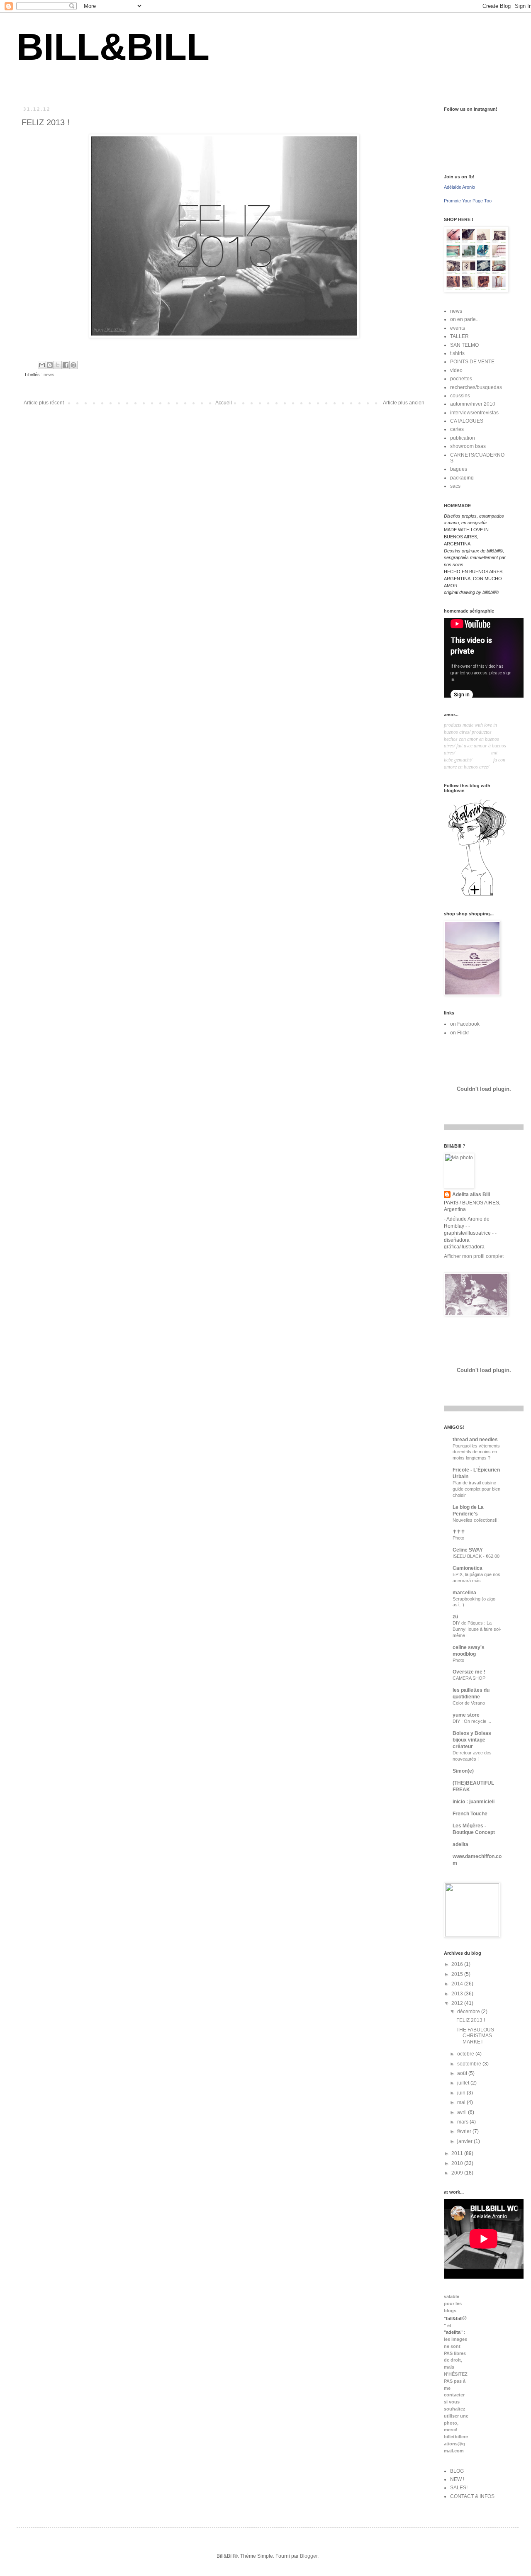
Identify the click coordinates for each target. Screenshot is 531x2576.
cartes (457, 429)
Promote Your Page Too (468, 201)
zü (455, 1617)
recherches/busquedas (476, 387)
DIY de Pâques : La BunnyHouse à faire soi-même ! (477, 1629)
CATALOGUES (467, 421)
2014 (458, 1984)
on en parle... (465, 319)
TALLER (459, 336)
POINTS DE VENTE (472, 362)
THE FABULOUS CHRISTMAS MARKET (475, 2036)
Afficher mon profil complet (474, 1256)
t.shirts (457, 353)
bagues (459, 469)
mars (463, 2122)
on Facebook (465, 1024)
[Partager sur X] (58, 365)
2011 (458, 2153)
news (49, 375)
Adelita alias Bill (471, 1194)
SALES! (459, 2488)
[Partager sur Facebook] (66, 365)
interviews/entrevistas (474, 413)
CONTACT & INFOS (472, 2496)
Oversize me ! (469, 1672)
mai (462, 2102)
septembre (470, 2064)
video (456, 370)
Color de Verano (469, 1703)
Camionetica (468, 1568)
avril (463, 2112)
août (463, 2073)
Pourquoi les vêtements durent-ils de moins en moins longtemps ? (476, 1452)
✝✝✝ (459, 1532)
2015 (458, 1974)
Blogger (309, 2556)
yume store (466, 1715)
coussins (460, 396)
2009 (458, 2173)
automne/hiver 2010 (473, 404)
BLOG (457, 2471)
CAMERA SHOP (469, 1678)
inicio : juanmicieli (474, 1802)
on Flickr (460, 1033)
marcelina (464, 1593)
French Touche (470, 1814)
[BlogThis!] (50, 365)
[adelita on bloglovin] (477, 895)
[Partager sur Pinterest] (73, 365)
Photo (458, 1538)
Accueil (224, 403)
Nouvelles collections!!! (476, 1520)
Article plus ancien (404, 403)
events (458, 328)
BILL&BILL (113, 47)
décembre (469, 2012)
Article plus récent (44, 403)
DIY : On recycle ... (472, 1721)
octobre (466, 2054)
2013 (458, 1994)
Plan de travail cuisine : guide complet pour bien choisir (476, 1489)
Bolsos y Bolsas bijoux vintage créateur (472, 1740)
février (465, 2131)
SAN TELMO (464, 345)
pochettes (461, 379)
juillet (464, 2083)
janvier (465, 2141)
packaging (462, 478)
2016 (458, 1964)
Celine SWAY (468, 1550)
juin (462, 2093)
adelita (460, 1844)
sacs (455, 486)
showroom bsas (468, 446)
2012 (458, 2003)
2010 (458, 2163)
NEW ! (457, 2479)
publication (463, 438)
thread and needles (475, 1440)
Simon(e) (463, 1771)
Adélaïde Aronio (459, 187)
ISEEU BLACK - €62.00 (476, 1556)
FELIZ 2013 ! (471, 2020)
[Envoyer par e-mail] (42, 365)
